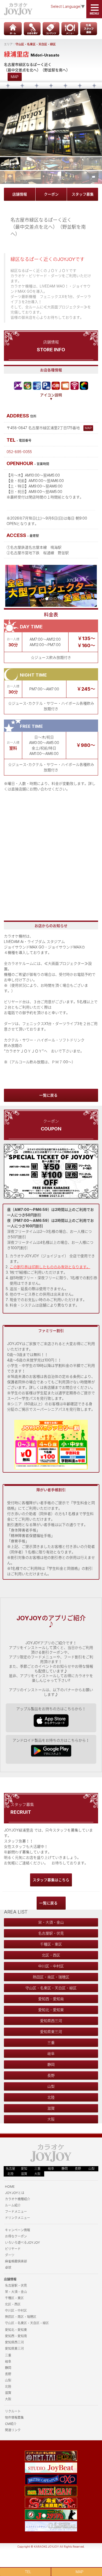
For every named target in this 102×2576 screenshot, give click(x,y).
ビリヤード (13, 2249)
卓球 (8, 2268)
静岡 (51, 2064)
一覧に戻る (48, 1095)
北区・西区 (51, 1955)
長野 (51, 2075)
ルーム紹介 (13, 2205)
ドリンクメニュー (18, 2218)
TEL (28, 2572)
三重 (51, 2043)
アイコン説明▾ (51, 397)
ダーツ (10, 2255)
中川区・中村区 (51, 1966)
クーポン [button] (51, 194)
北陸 (51, 2097)
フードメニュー (16, 2212)
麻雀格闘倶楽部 (16, 2261)
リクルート (13, 2411)
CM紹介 (11, 2424)
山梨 (51, 2086)
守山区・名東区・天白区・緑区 (36, 44)
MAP (15, 77)
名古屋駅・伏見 (51, 1933)
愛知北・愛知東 (51, 2010)
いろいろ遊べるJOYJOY (22, 2243)
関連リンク (13, 2430)
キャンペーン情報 (18, 2230)
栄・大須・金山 (51, 1922)
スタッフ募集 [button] (83, 194)
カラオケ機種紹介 (18, 2199)
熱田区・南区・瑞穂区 (51, 1977)
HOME (10, 2187)
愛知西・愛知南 (51, 1999)
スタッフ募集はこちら (51, 1880)
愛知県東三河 (51, 2032)
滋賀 (51, 2108)
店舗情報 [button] (20, 194)
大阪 (51, 2119)
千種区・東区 (51, 1944)
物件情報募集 (14, 2418)
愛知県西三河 (51, 2021)
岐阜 (51, 2053)
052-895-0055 (19, 452)
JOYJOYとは (15, 2193)
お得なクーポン (16, 2236)
